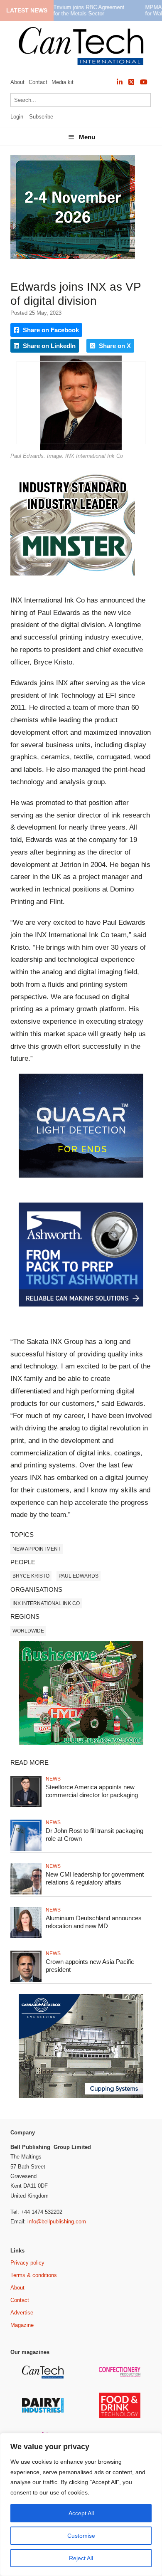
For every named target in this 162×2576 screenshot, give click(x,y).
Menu (87, 137)
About (17, 82)
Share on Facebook (50, 330)
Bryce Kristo (31, 1576)
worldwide (28, 1631)
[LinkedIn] (120, 82)
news (53, 1779)
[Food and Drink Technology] (121, 2417)
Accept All (81, 2513)
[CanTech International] (81, 46)
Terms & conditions (34, 2275)
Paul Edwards (79, 1576)
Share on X (114, 346)
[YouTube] (144, 82)
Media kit (63, 82)
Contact (38, 82)
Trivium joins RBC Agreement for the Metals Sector (89, 10)
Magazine (22, 2325)
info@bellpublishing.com (57, 2222)
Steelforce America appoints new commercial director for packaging (92, 1791)
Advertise (22, 2313)
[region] (81, 2504)
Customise (81, 2536)
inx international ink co (46, 1603)
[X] (131, 82)
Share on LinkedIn (48, 346)
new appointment (37, 1549)
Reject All (81, 2558)
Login (17, 117)
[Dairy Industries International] (44, 2411)
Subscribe (41, 117)
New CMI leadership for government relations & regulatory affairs (95, 1878)
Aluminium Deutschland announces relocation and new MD (94, 1922)
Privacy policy (27, 2263)
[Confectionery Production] (121, 2376)
